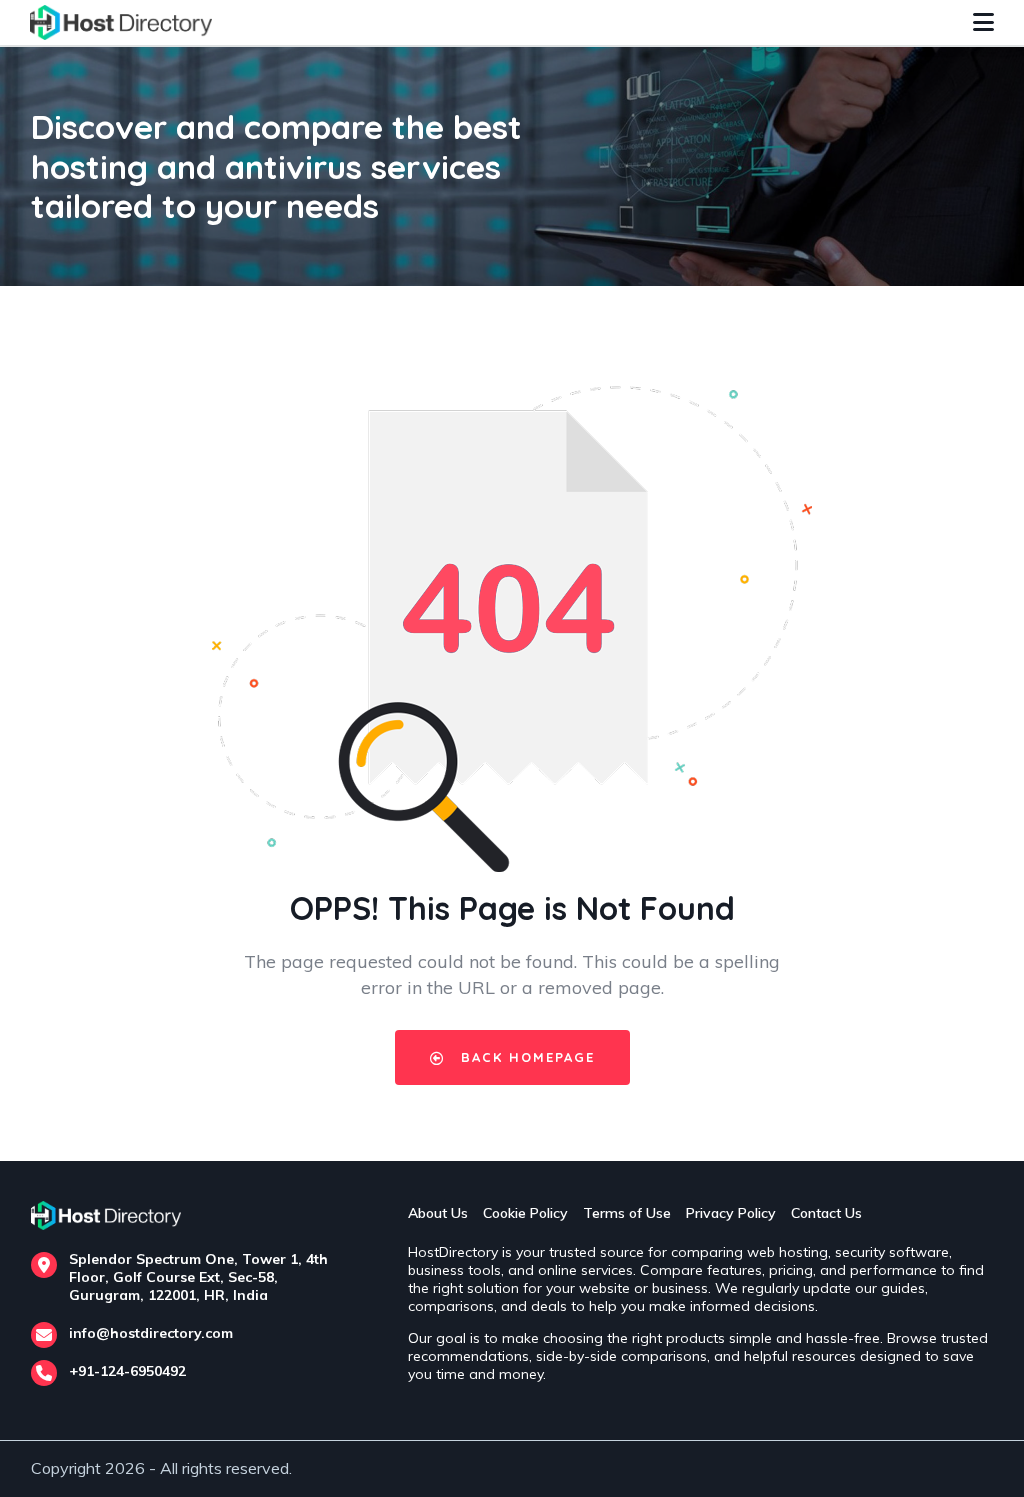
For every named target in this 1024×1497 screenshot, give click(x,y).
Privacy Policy (731, 1213)
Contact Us (826, 1213)
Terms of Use (627, 1213)
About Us (438, 1213)
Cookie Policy (525, 1213)
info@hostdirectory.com (151, 1333)
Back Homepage (525, 1057)
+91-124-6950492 (127, 1371)
